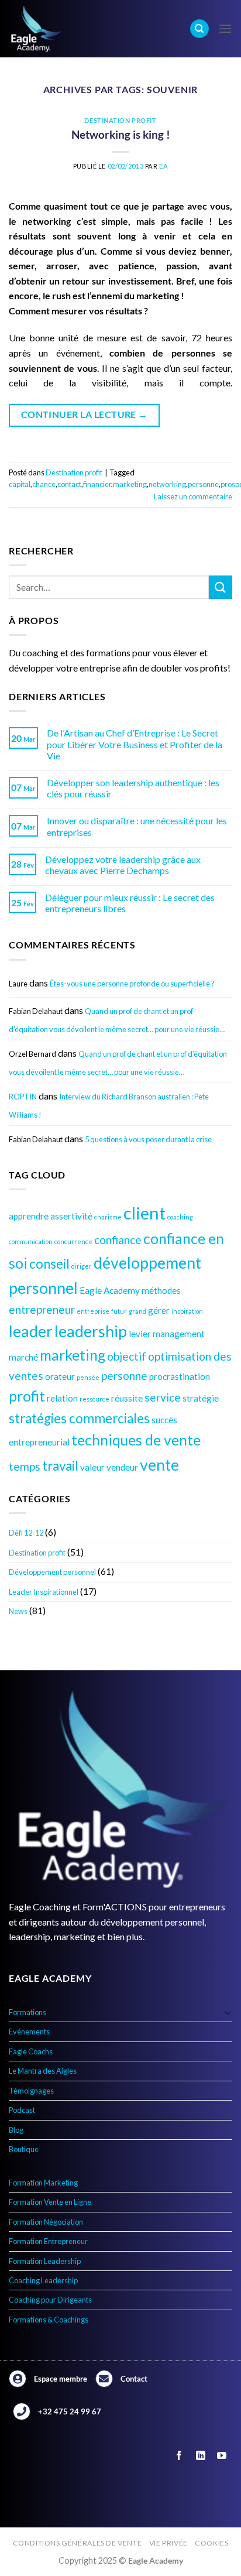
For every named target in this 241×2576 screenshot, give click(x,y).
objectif (127, 1356)
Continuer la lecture (85, 415)
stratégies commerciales (79, 1418)
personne (124, 1376)
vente (159, 1465)
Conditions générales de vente (78, 2543)
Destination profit (37, 1553)
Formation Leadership (45, 2261)
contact (69, 484)
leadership (91, 1331)
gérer (159, 1310)
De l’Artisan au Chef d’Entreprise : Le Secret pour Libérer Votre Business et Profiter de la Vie (135, 744)
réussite (127, 1398)
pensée (88, 1377)
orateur (60, 1376)
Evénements (29, 2032)
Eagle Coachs (31, 2051)
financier (97, 484)
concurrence (73, 1241)
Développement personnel (52, 1572)
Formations (27, 2012)
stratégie (201, 1398)
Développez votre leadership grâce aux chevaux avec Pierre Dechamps (123, 865)
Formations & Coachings (49, 2320)
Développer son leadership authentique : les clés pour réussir (133, 788)
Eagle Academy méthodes (130, 1290)
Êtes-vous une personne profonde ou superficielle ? (132, 984)
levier (140, 1334)
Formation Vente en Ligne (50, 2202)
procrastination (180, 1376)
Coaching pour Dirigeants (50, 2300)
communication (31, 1241)
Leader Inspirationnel (44, 1592)
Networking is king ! (121, 134)
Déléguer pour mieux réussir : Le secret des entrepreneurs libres (130, 903)
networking (167, 484)
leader (31, 1331)
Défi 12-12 (26, 1533)
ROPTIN (23, 1097)
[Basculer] (228, 2012)
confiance (118, 1240)
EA (163, 166)
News (18, 1611)
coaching (180, 1217)
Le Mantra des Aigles (43, 2071)
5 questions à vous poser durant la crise (148, 1139)
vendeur (122, 1467)
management (179, 1334)
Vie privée (168, 2543)
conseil (49, 1264)
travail (60, 1466)
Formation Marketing (43, 2183)
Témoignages (31, 2091)
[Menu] (225, 28)
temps (25, 1466)
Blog (16, 2130)
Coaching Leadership (43, 2280)
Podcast (22, 2110)
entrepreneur (42, 1309)
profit (27, 1396)
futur (119, 1311)
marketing (73, 1355)
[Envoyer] (221, 587)
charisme (108, 1217)
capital (20, 484)
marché (23, 1357)
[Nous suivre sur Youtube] (221, 2456)
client (144, 1213)
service (163, 1397)
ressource (94, 1399)
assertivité (71, 1216)
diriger (82, 1266)
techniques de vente (136, 1440)
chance (44, 484)
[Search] (199, 29)
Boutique (24, 2149)
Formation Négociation (46, 2222)
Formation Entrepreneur (48, 2241)
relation (62, 1398)
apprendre (29, 1216)
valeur (92, 1467)
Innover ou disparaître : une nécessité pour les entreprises (137, 826)
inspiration (187, 1311)
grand (137, 1311)
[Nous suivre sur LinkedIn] (200, 2456)
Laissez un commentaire (193, 496)
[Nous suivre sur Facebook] (179, 2456)
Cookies (211, 2543)
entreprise (93, 1311)
